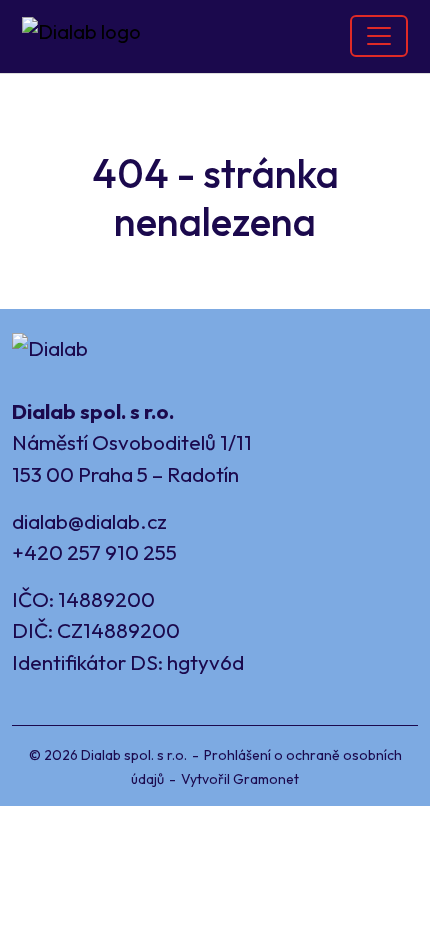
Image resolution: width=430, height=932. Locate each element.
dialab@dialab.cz (89, 521)
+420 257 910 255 (94, 552)
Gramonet (266, 779)
